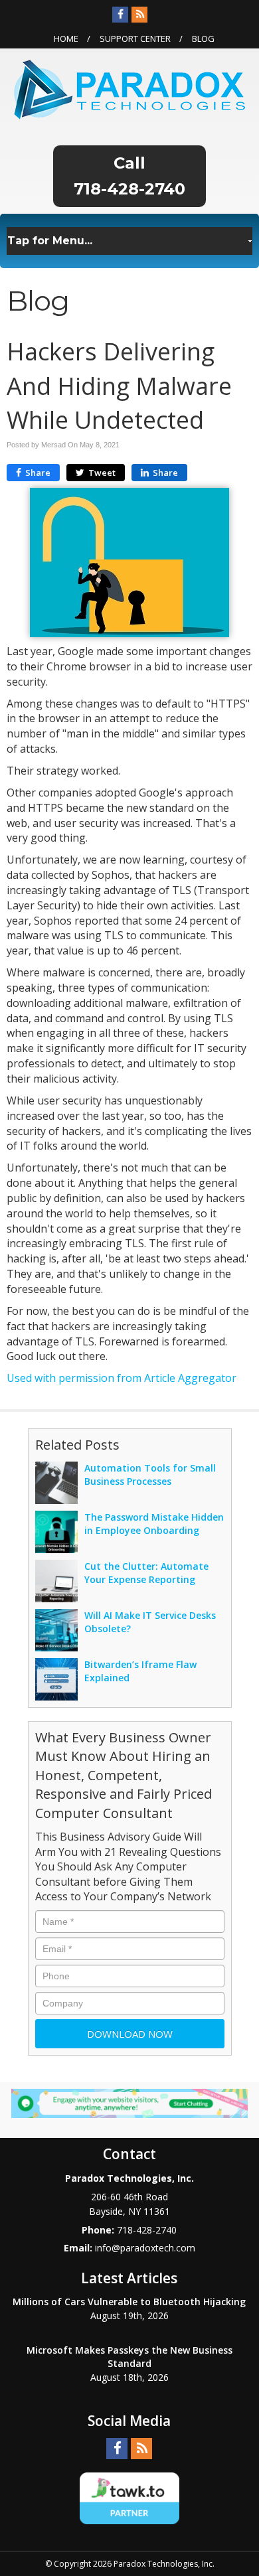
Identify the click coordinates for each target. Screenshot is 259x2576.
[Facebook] (120, 15)
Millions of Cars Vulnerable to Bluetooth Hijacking (129, 2302)
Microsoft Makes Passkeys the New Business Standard (129, 2357)
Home (66, 38)
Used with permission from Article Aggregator (122, 1378)
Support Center (135, 38)
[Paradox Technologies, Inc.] (129, 88)
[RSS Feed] (139, 15)
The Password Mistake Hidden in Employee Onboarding (154, 1524)
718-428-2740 (129, 189)
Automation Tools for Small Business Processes (150, 1475)
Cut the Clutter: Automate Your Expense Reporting (146, 1573)
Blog (203, 38)
